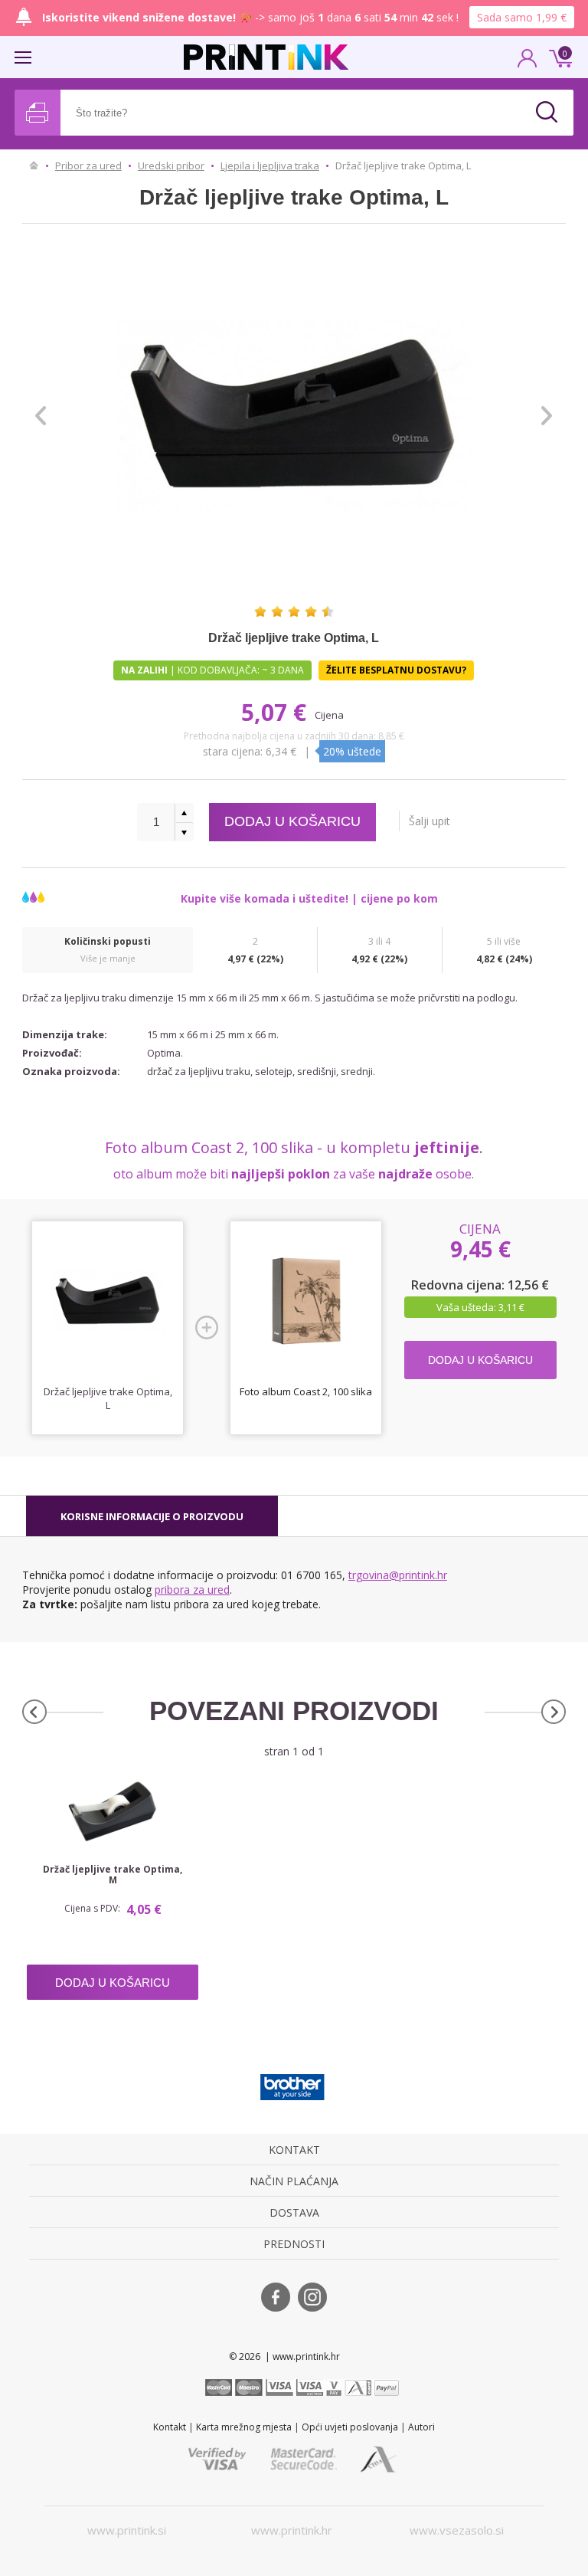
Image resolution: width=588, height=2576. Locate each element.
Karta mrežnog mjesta (244, 2427)
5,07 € (277, 712)
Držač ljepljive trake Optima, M (113, 1875)
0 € (558, 57)
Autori (421, 2427)
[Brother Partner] (292, 2087)
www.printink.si (127, 2530)
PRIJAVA (528, 63)
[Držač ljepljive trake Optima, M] (113, 1812)
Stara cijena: (234, 751)
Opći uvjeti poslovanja (350, 2427)
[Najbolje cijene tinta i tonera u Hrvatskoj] (266, 57)
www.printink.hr (292, 2530)
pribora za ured (192, 1590)
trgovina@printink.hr (398, 1575)
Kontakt (170, 2427)
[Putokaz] (34, 166)
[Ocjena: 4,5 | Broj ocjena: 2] (294, 611)
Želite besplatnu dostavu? (396, 670)
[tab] (152, 1516)
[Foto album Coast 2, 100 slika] (306, 1301)
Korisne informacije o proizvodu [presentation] (152, 1516)
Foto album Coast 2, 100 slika (306, 1391)
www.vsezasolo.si (457, 2530)
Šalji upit (430, 821)
